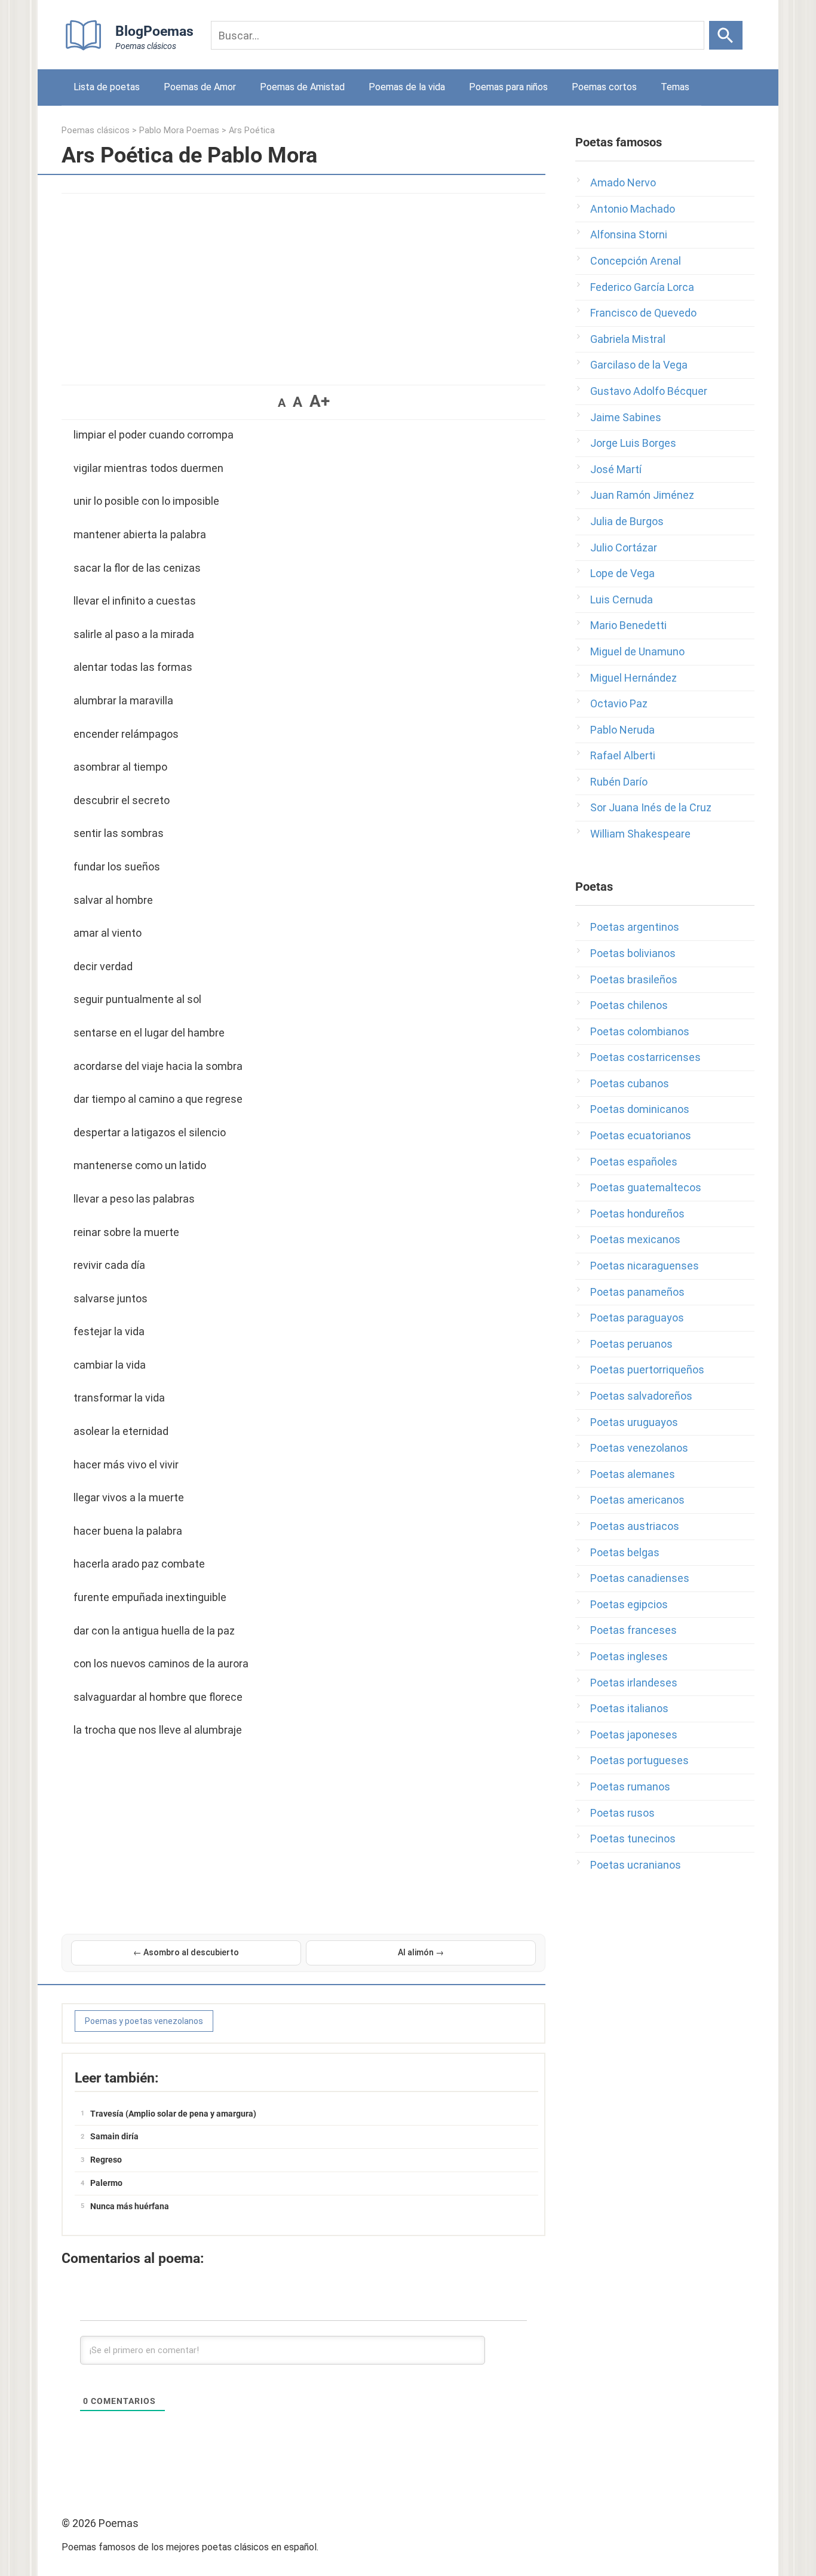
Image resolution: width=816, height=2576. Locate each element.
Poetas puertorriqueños (647, 1370)
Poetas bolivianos (633, 953)
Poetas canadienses (640, 1578)
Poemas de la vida (407, 87)
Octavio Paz (619, 703)
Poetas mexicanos (635, 1239)
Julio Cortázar (624, 548)
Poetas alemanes (633, 1474)
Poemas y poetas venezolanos (144, 2021)
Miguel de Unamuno (637, 651)
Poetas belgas (625, 1552)
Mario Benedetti (628, 625)
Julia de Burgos (627, 521)
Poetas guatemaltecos (646, 1187)
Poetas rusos (622, 1813)
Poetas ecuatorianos (641, 1135)
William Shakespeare (640, 834)
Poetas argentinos (635, 927)
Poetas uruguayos (634, 1422)
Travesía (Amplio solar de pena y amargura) (173, 2114)
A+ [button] (320, 401)
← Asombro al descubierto (186, 1952)
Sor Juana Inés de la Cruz (651, 807)
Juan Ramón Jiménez (642, 495)
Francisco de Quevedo (643, 313)
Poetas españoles (634, 1162)
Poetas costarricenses (645, 1057)
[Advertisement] (303, 283)
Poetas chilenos (629, 1005)
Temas (675, 87)
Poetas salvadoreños (641, 1396)
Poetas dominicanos (640, 1109)
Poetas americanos (637, 1500)
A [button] (282, 403)
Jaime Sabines (626, 417)
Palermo (106, 2183)
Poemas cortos (604, 87)
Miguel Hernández (634, 678)
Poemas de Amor (200, 87)
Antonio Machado (633, 209)
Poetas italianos (629, 1708)
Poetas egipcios (629, 1604)
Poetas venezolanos (639, 1448)
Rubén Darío (619, 782)
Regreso (106, 2160)
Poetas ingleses (629, 1656)
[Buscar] (726, 35)
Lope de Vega (622, 573)
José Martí (616, 469)
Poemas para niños (508, 87)
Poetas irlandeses (634, 1683)
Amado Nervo (623, 183)
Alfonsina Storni (629, 234)
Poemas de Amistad (302, 87)
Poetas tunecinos (633, 1839)
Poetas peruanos (631, 1344)
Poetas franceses (634, 1630)
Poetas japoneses (634, 1735)
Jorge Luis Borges (633, 443)
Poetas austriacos (635, 1526)
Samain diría (114, 2136)
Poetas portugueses (639, 1760)
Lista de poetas (107, 87)
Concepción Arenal (636, 261)
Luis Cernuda (622, 599)
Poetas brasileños (634, 979)
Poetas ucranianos (636, 1865)
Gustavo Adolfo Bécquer (649, 391)
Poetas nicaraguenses (645, 1266)
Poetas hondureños (637, 1214)
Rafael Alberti (623, 755)
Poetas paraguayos (637, 1318)
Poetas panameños (637, 1292)
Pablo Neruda (622, 730)
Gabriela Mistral (628, 339)
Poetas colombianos (640, 1031)
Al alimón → (421, 1952)
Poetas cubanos (630, 1083)
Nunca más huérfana (130, 2206)
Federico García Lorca (642, 287)
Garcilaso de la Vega (639, 365)
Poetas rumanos (630, 1787)
